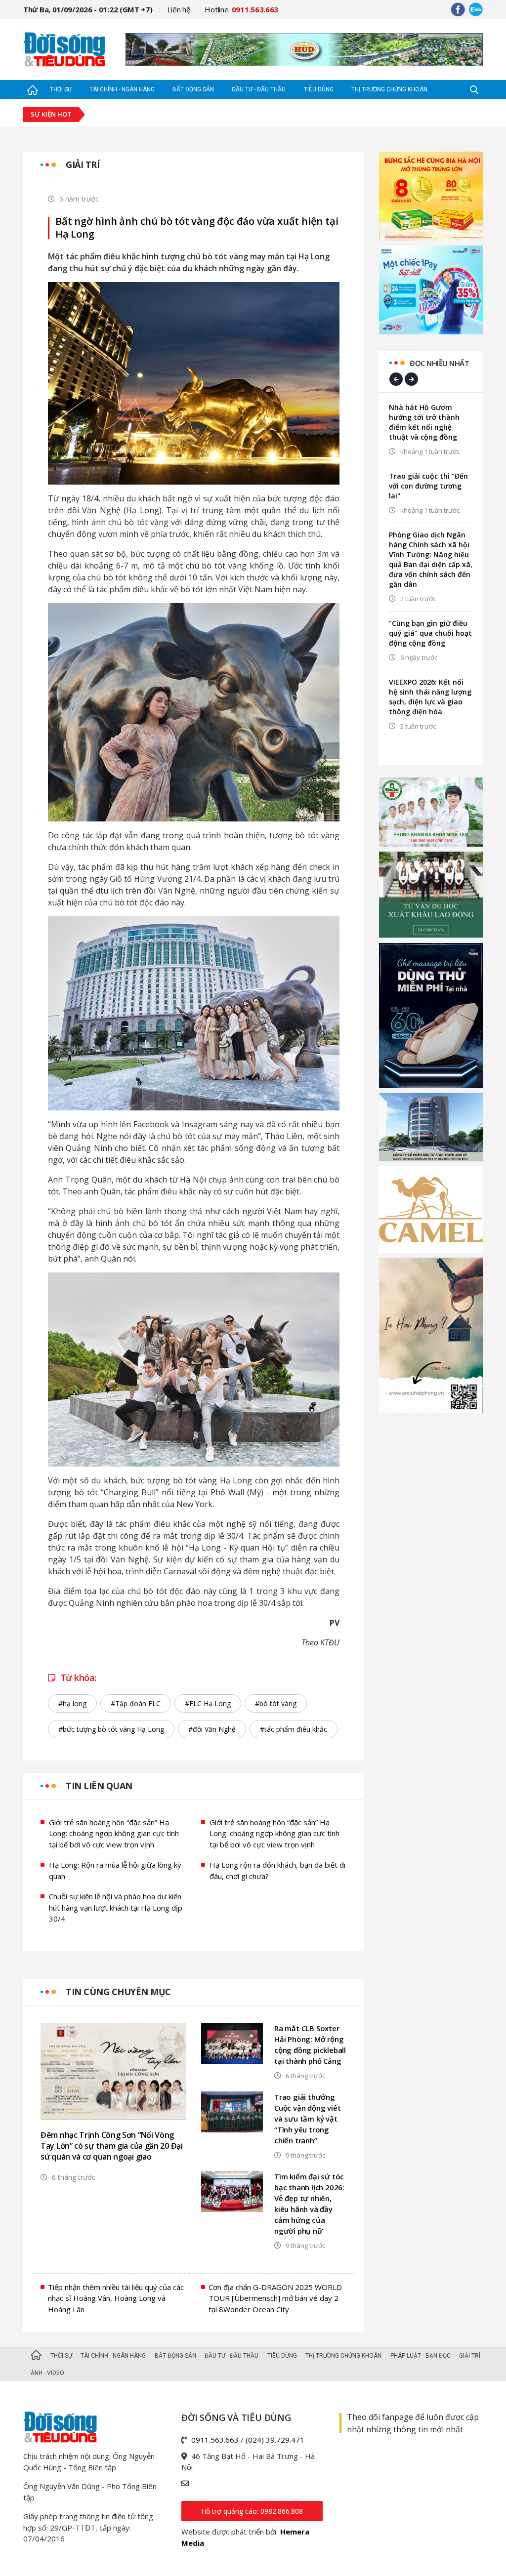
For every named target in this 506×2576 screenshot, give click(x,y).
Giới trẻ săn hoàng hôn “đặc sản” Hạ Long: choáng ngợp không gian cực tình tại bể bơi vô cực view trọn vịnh (114, 1833)
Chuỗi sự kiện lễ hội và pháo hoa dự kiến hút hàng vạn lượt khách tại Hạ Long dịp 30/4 (116, 1907)
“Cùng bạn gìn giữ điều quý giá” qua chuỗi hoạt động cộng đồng (430, 633)
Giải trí (83, 164)
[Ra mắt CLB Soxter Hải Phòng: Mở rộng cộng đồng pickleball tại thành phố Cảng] (232, 2043)
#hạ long (72, 1703)
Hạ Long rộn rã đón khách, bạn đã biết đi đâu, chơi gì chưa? (277, 1870)
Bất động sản (193, 89)
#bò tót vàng (276, 1703)
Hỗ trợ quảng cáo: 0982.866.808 (252, 2511)
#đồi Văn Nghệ (212, 1729)
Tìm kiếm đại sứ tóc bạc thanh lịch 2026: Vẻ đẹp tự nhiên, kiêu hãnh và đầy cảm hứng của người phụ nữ (309, 2204)
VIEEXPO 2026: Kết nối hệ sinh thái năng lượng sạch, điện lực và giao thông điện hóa (430, 697)
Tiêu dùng (319, 89)
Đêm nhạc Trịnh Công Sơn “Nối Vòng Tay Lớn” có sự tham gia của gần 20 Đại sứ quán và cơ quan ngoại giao (112, 2146)
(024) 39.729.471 (275, 2440)
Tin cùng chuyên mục (118, 1992)
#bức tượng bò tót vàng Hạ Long (111, 1729)
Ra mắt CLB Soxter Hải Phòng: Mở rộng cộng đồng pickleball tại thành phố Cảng (310, 2044)
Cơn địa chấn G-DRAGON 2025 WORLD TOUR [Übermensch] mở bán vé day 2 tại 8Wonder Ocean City (275, 2298)
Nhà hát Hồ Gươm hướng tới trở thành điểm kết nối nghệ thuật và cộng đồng (424, 422)
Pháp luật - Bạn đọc (421, 2356)
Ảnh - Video (47, 2373)
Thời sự (61, 89)
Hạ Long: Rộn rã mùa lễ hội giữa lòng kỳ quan (115, 1870)
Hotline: (241, 9)
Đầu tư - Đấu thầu (259, 89)
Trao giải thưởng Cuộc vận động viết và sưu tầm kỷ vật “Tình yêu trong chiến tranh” (307, 2119)
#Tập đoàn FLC (136, 1703)
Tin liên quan (99, 1786)
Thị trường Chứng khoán (389, 89)
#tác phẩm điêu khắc (294, 1729)
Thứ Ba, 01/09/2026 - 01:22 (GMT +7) (88, 9)
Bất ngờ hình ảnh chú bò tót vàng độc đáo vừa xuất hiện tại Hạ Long (197, 228)
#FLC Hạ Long (208, 1703)
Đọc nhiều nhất (439, 363)
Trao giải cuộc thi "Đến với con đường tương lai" (428, 486)
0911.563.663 (215, 2440)
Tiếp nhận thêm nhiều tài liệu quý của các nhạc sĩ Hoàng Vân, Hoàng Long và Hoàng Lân (116, 2298)
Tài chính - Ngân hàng (122, 89)
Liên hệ (179, 9)
